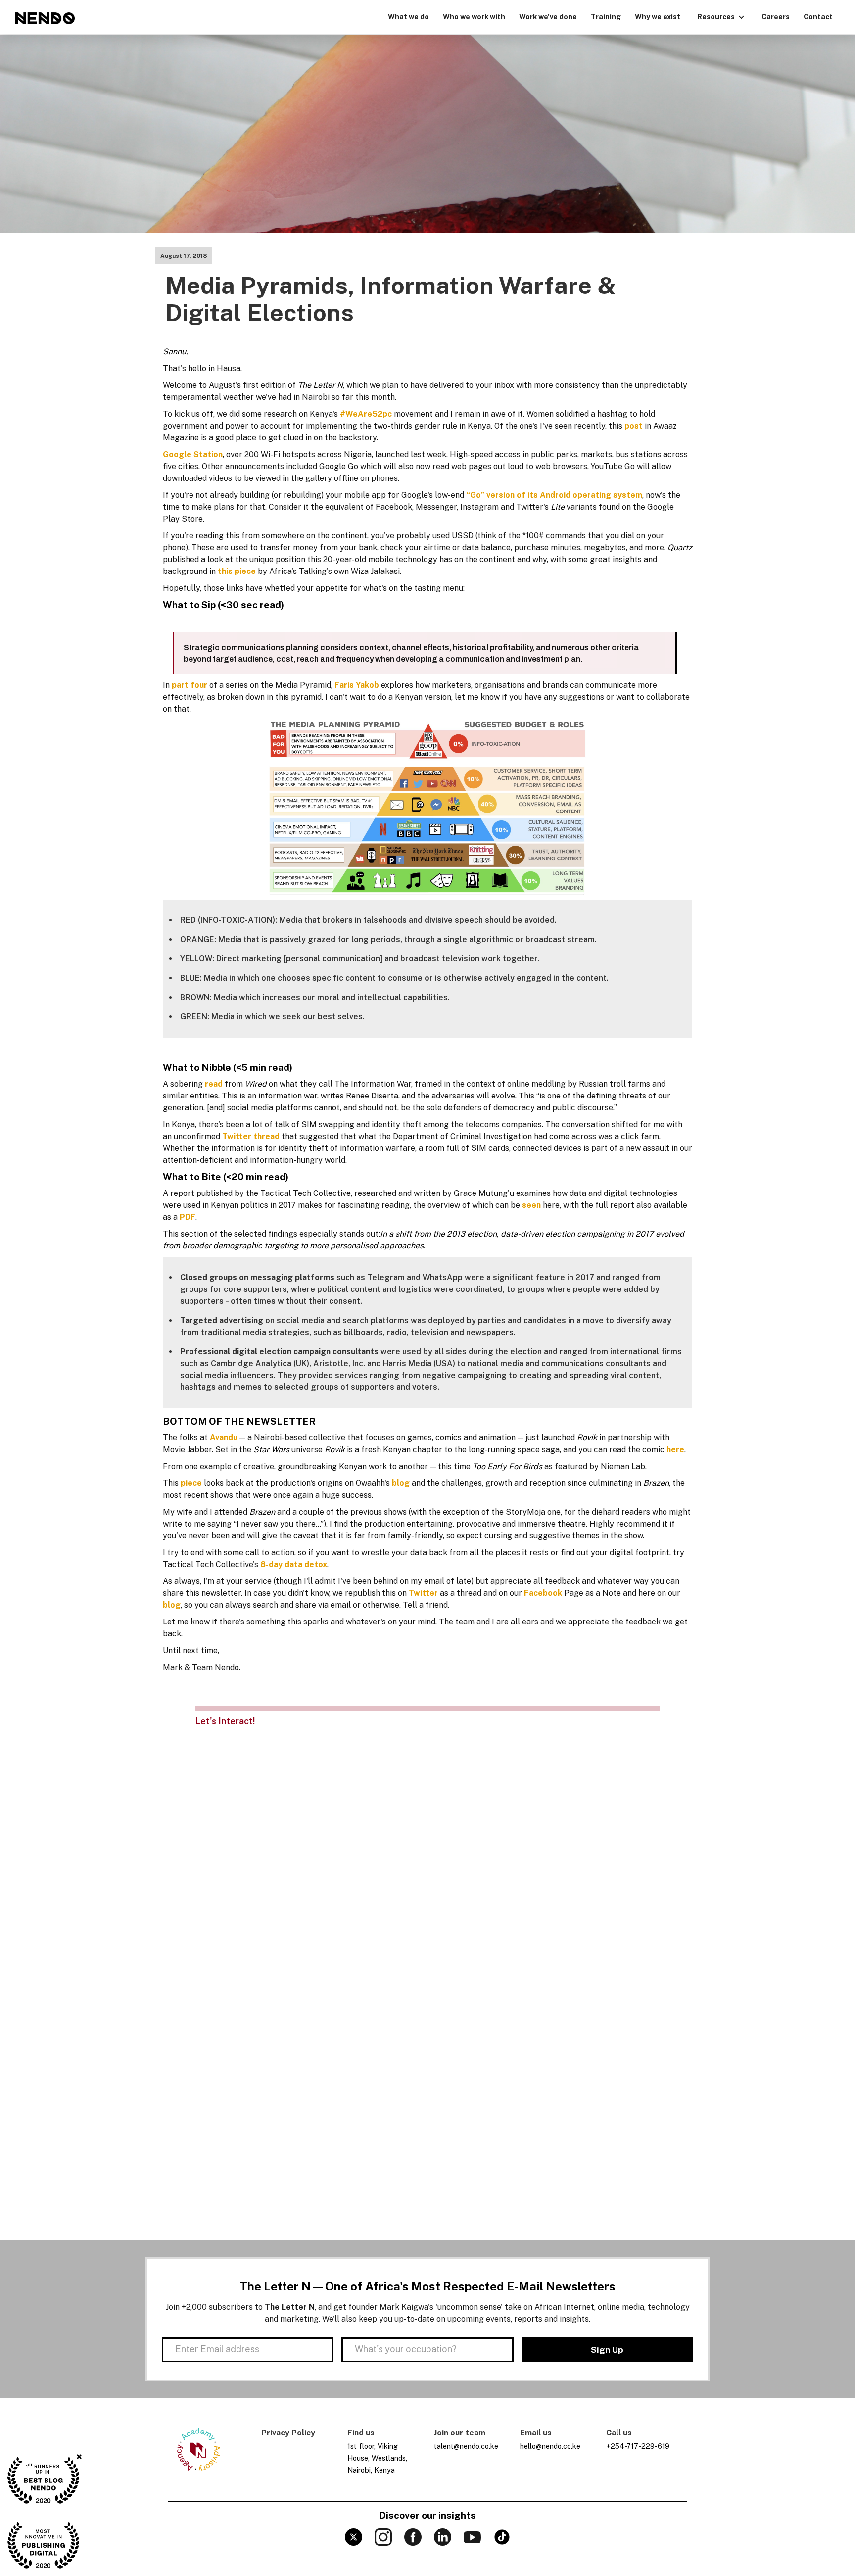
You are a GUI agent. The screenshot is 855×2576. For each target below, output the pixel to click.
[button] (721, 16)
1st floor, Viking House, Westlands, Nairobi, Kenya (377, 2458)
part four (190, 685)
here (675, 1450)
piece (191, 1483)
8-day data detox (294, 1564)
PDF (188, 1217)
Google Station (193, 454)
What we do (408, 17)
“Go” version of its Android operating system (554, 495)
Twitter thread (251, 1136)
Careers (776, 17)
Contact (818, 17)
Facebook (543, 1593)
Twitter (423, 1593)
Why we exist (658, 17)
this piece (237, 571)
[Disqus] (427, 1856)
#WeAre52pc (366, 414)
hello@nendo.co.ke (550, 2446)
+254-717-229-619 (638, 2446)
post (634, 426)
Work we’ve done (548, 17)
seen (531, 1205)
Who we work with (474, 17)
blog (401, 1483)
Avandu (224, 1438)
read (214, 1084)
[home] (45, 18)
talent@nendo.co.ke (466, 2446)
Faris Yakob (357, 685)
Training (606, 17)
